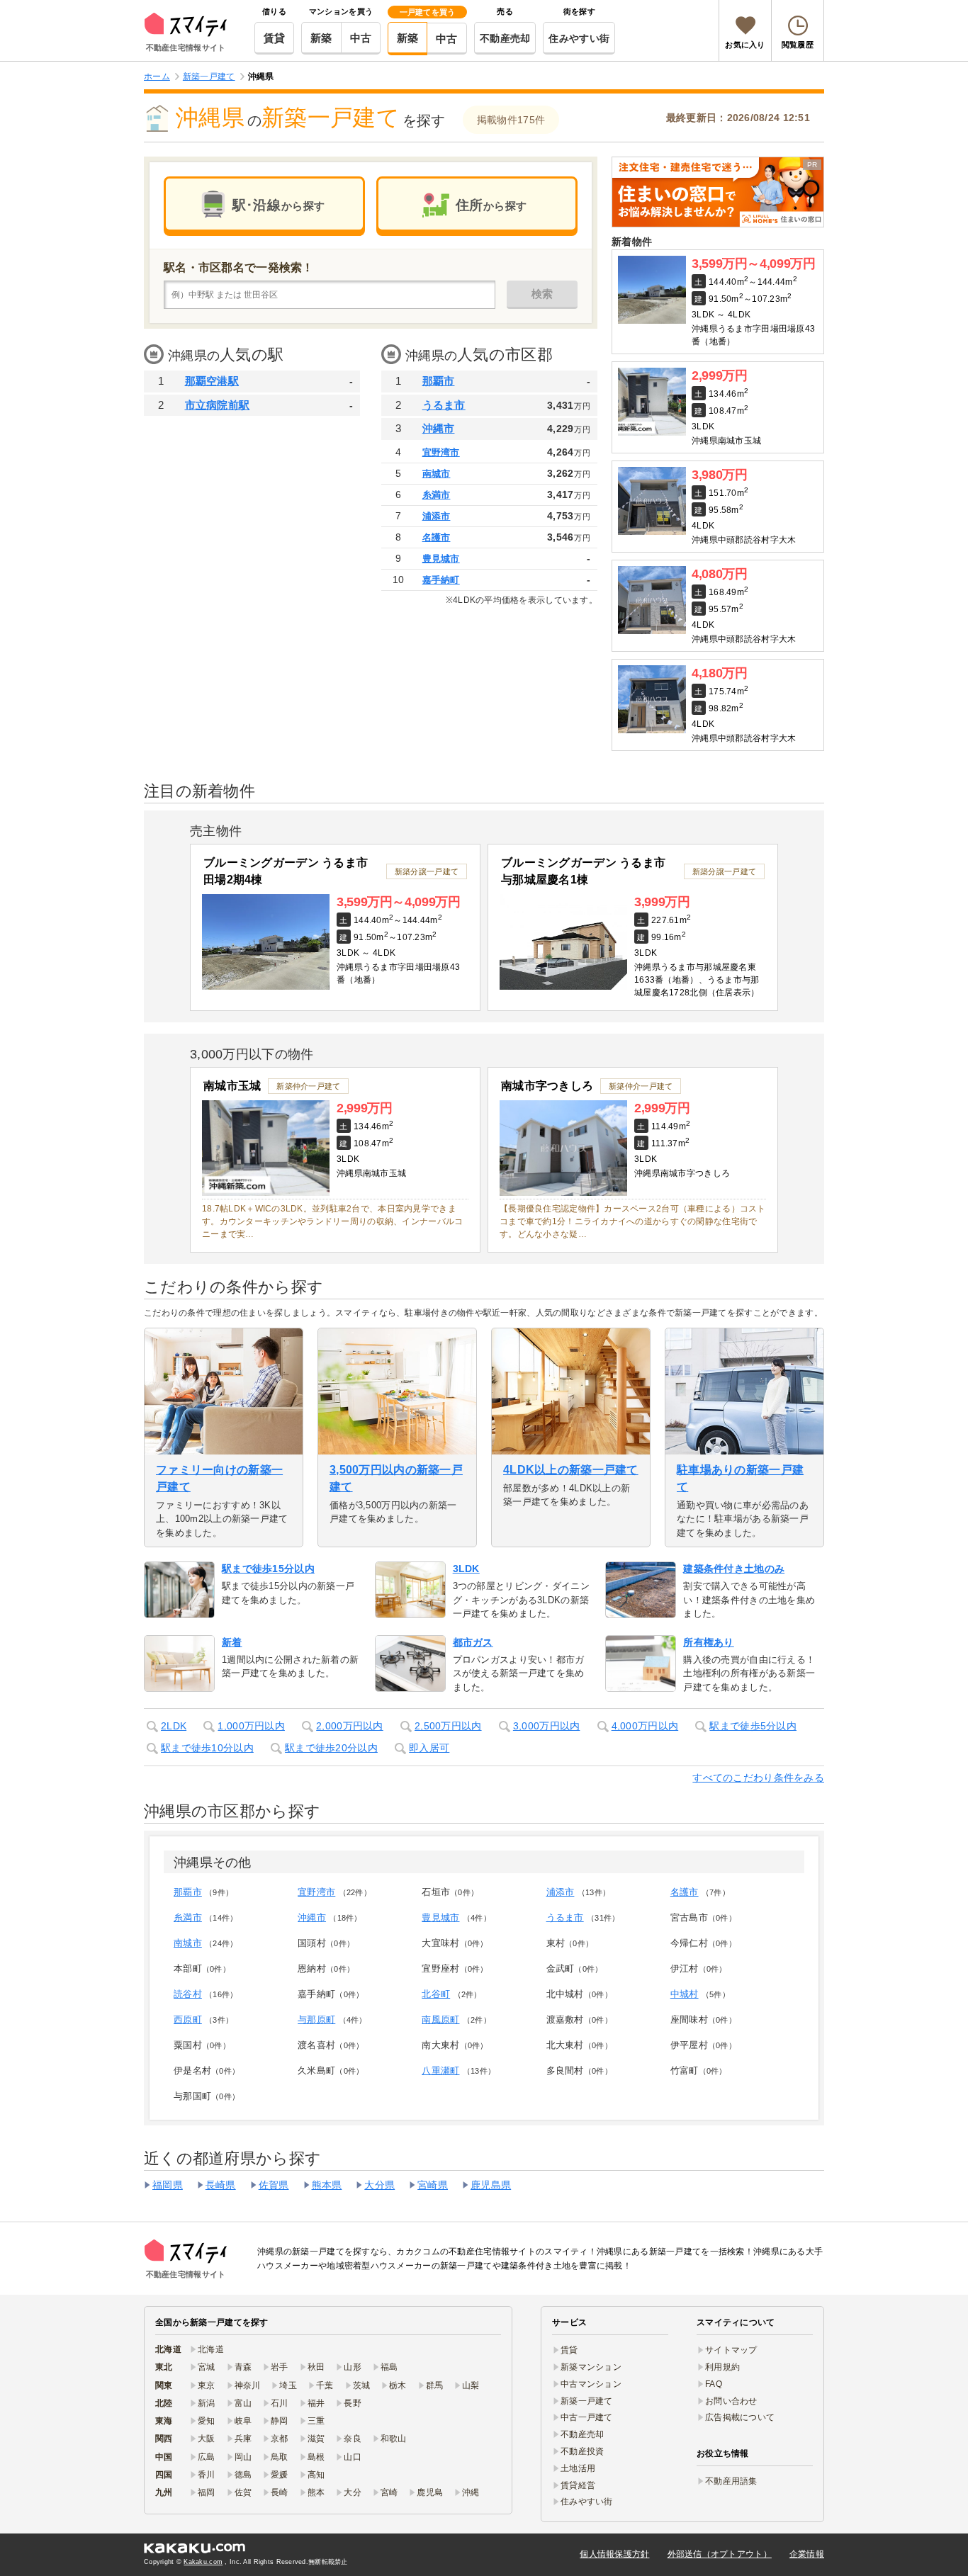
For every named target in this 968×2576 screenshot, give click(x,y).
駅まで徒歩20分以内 (331, 1748)
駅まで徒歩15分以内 (268, 1569)
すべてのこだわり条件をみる (758, 1778)
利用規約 (722, 2367)
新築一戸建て (587, 2401)
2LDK (174, 1726)
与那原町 (316, 2019)
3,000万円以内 (547, 1726)
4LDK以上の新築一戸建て (571, 1470)
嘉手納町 (441, 580)
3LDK (466, 1569)
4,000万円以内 (645, 1726)
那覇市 (439, 381)
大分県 (379, 2185)
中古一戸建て (587, 2417)
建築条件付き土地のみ (734, 1569)
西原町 (188, 2019)
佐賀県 (274, 2185)
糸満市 (437, 495)
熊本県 (327, 2185)
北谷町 (436, 1994)
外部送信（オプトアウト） (720, 2554)
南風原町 (440, 2019)
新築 (321, 38)
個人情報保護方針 (614, 2554)
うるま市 (444, 405)
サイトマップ (731, 2350)
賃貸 (275, 38)
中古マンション (591, 2384)
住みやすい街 (579, 38)
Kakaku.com (203, 2562)
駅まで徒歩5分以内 (753, 1726)
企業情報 (807, 2554)
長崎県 (221, 2185)
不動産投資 (582, 2451)
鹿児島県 (491, 2185)
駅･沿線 (278, 205)
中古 (361, 38)
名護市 (437, 537)
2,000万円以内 (350, 1726)
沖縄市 (439, 428)
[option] (335, 927)
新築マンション (591, 2367)
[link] (718, 192)
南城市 (437, 474)
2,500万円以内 (448, 1726)
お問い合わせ (731, 2401)
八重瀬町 (440, 2071)
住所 (491, 205)
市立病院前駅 (218, 405)
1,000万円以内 (251, 1726)
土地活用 (578, 2468)
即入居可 (429, 1748)
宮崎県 (433, 2185)
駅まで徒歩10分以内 (207, 1748)
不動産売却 (505, 38)
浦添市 (437, 516)
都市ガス (473, 1642)
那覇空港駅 (212, 381)
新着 (232, 1642)
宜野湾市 (441, 452)
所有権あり (708, 1642)
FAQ (714, 2384)
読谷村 (188, 1994)
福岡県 (168, 2185)
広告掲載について (740, 2417)
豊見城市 (441, 559)
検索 (542, 294)
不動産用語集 (731, 2481)
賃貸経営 (578, 2485)
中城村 (685, 1994)
